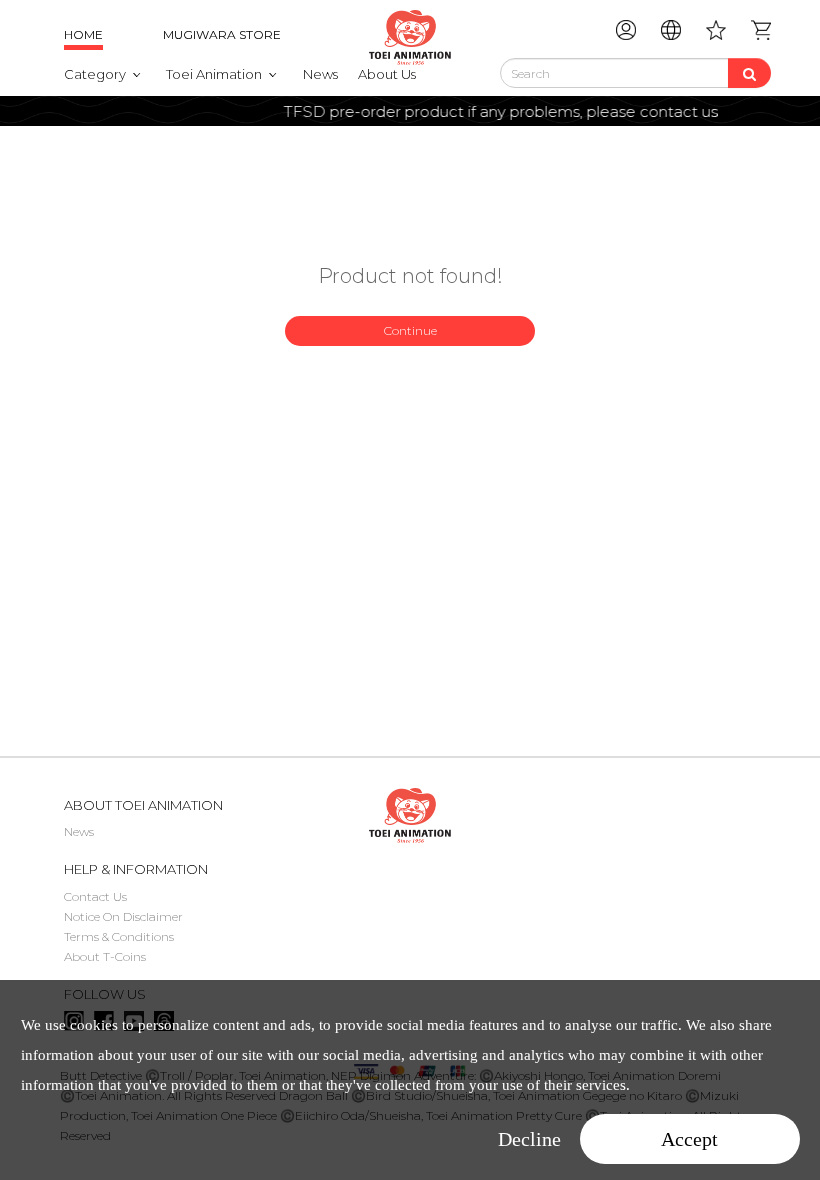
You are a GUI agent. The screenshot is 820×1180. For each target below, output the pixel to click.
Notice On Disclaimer (123, 916)
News (320, 74)
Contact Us (95, 896)
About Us (387, 74)
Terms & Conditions (119, 936)
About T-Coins (105, 956)
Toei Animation (214, 74)
